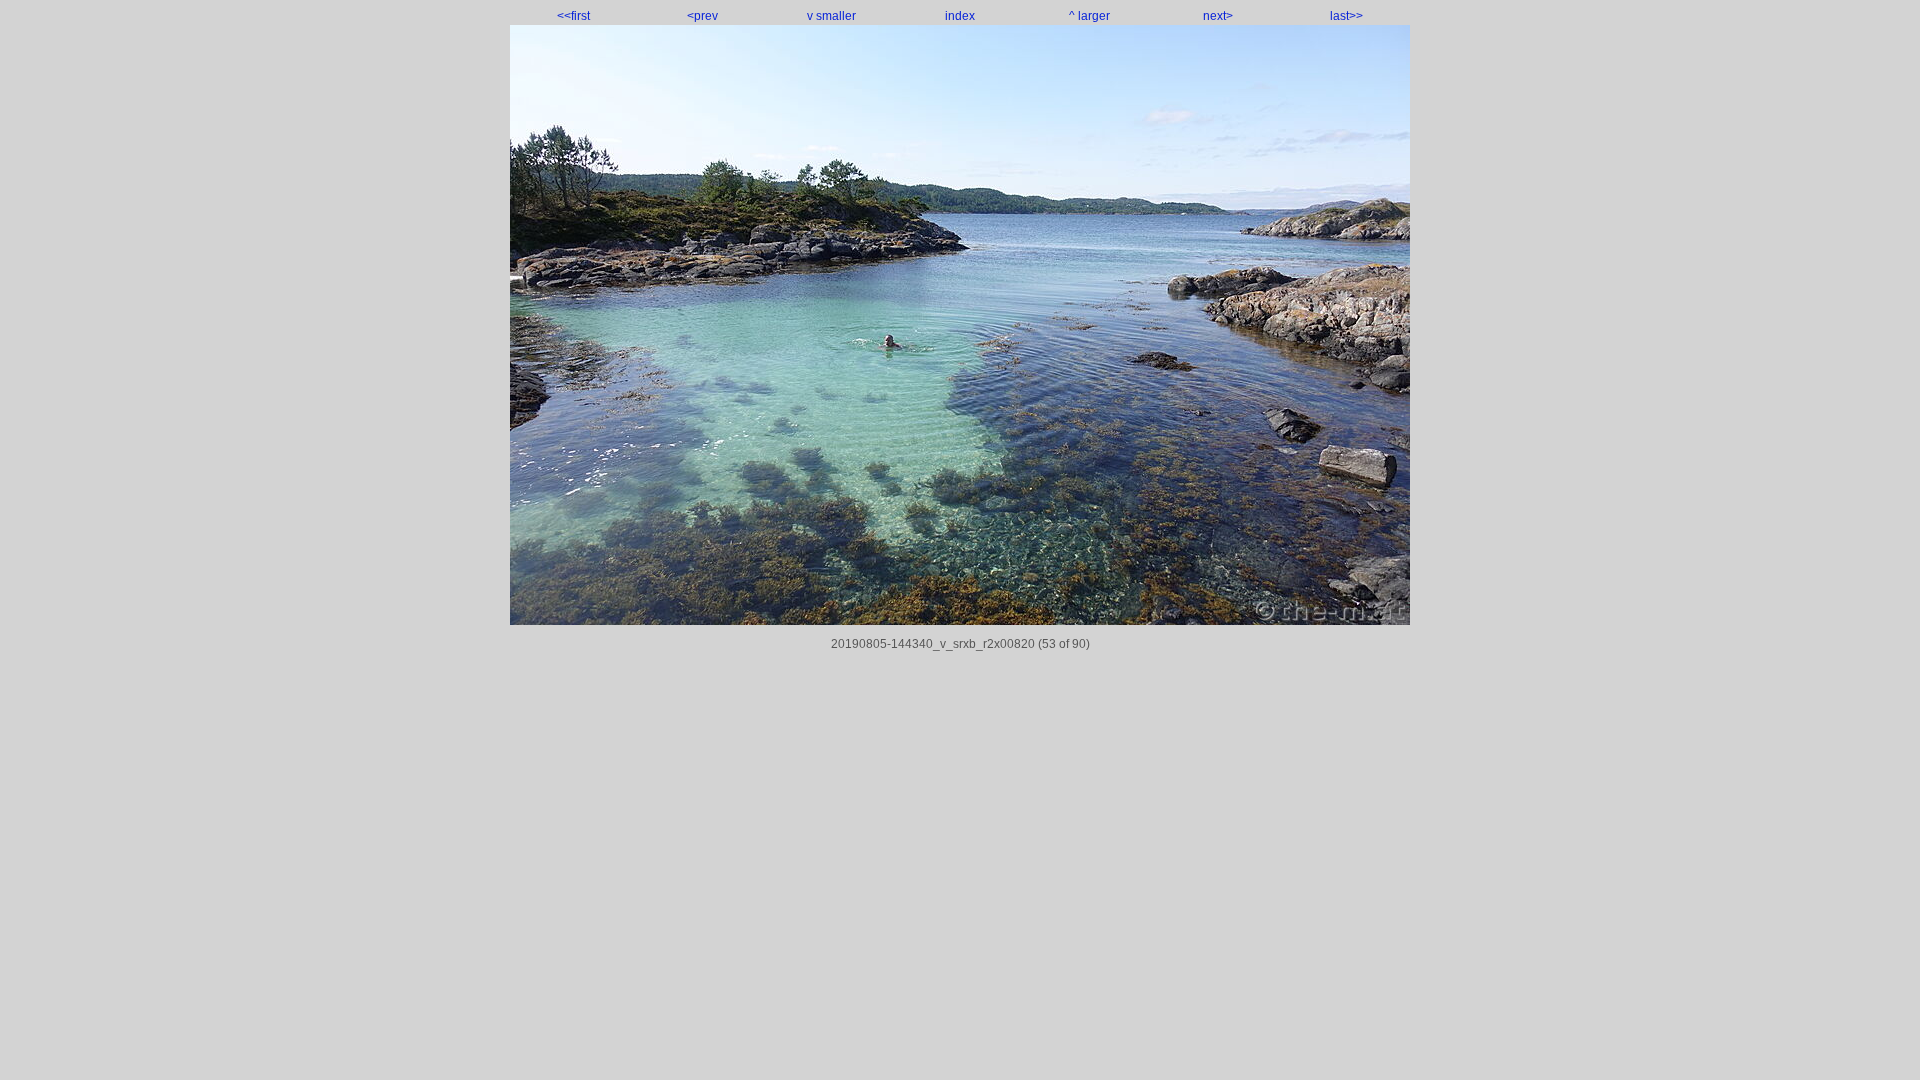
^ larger (1089, 16)
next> (1218, 16)
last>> (1346, 16)
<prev (702, 16)
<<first (573, 16)
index (960, 16)
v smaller (831, 16)
